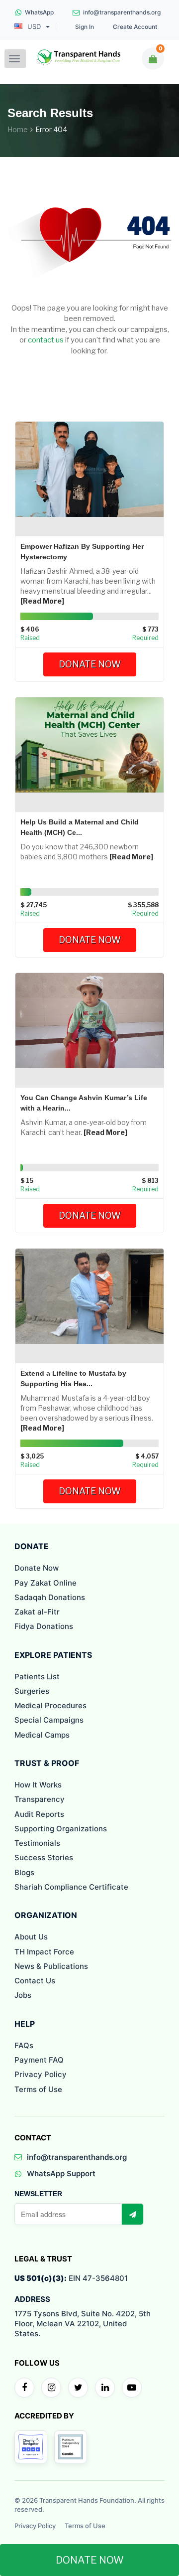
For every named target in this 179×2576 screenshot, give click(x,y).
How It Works (38, 1785)
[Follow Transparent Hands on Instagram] (51, 2388)
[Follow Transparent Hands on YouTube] (132, 2388)
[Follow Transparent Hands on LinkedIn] (105, 2388)
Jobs (23, 1995)
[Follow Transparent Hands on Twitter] (78, 2388)
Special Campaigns (49, 1720)
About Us (31, 1937)
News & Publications (51, 1966)
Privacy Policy (41, 2074)
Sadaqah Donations (50, 1597)
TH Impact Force (44, 1952)
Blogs (24, 1872)
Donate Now (90, 664)
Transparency (40, 1799)
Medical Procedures (50, 1705)
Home (18, 129)
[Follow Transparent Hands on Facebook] (24, 2388)
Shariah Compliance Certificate (71, 1887)
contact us (46, 340)
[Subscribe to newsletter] (132, 2214)
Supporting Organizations (61, 1829)
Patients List (37, 1677)
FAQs (24, 2045)
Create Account (135, 27)
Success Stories (44, 1857)
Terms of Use (38, 2089)
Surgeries (32, 1691)
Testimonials (37, 1843)
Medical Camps (42, 1735)
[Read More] (42, 601)
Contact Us (35, 1981)
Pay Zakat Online (45, 1583)
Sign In (85, 27)
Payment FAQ (39, 2060)
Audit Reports (39, 1814)
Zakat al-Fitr (37, 1612)
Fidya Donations (44, 1626)
